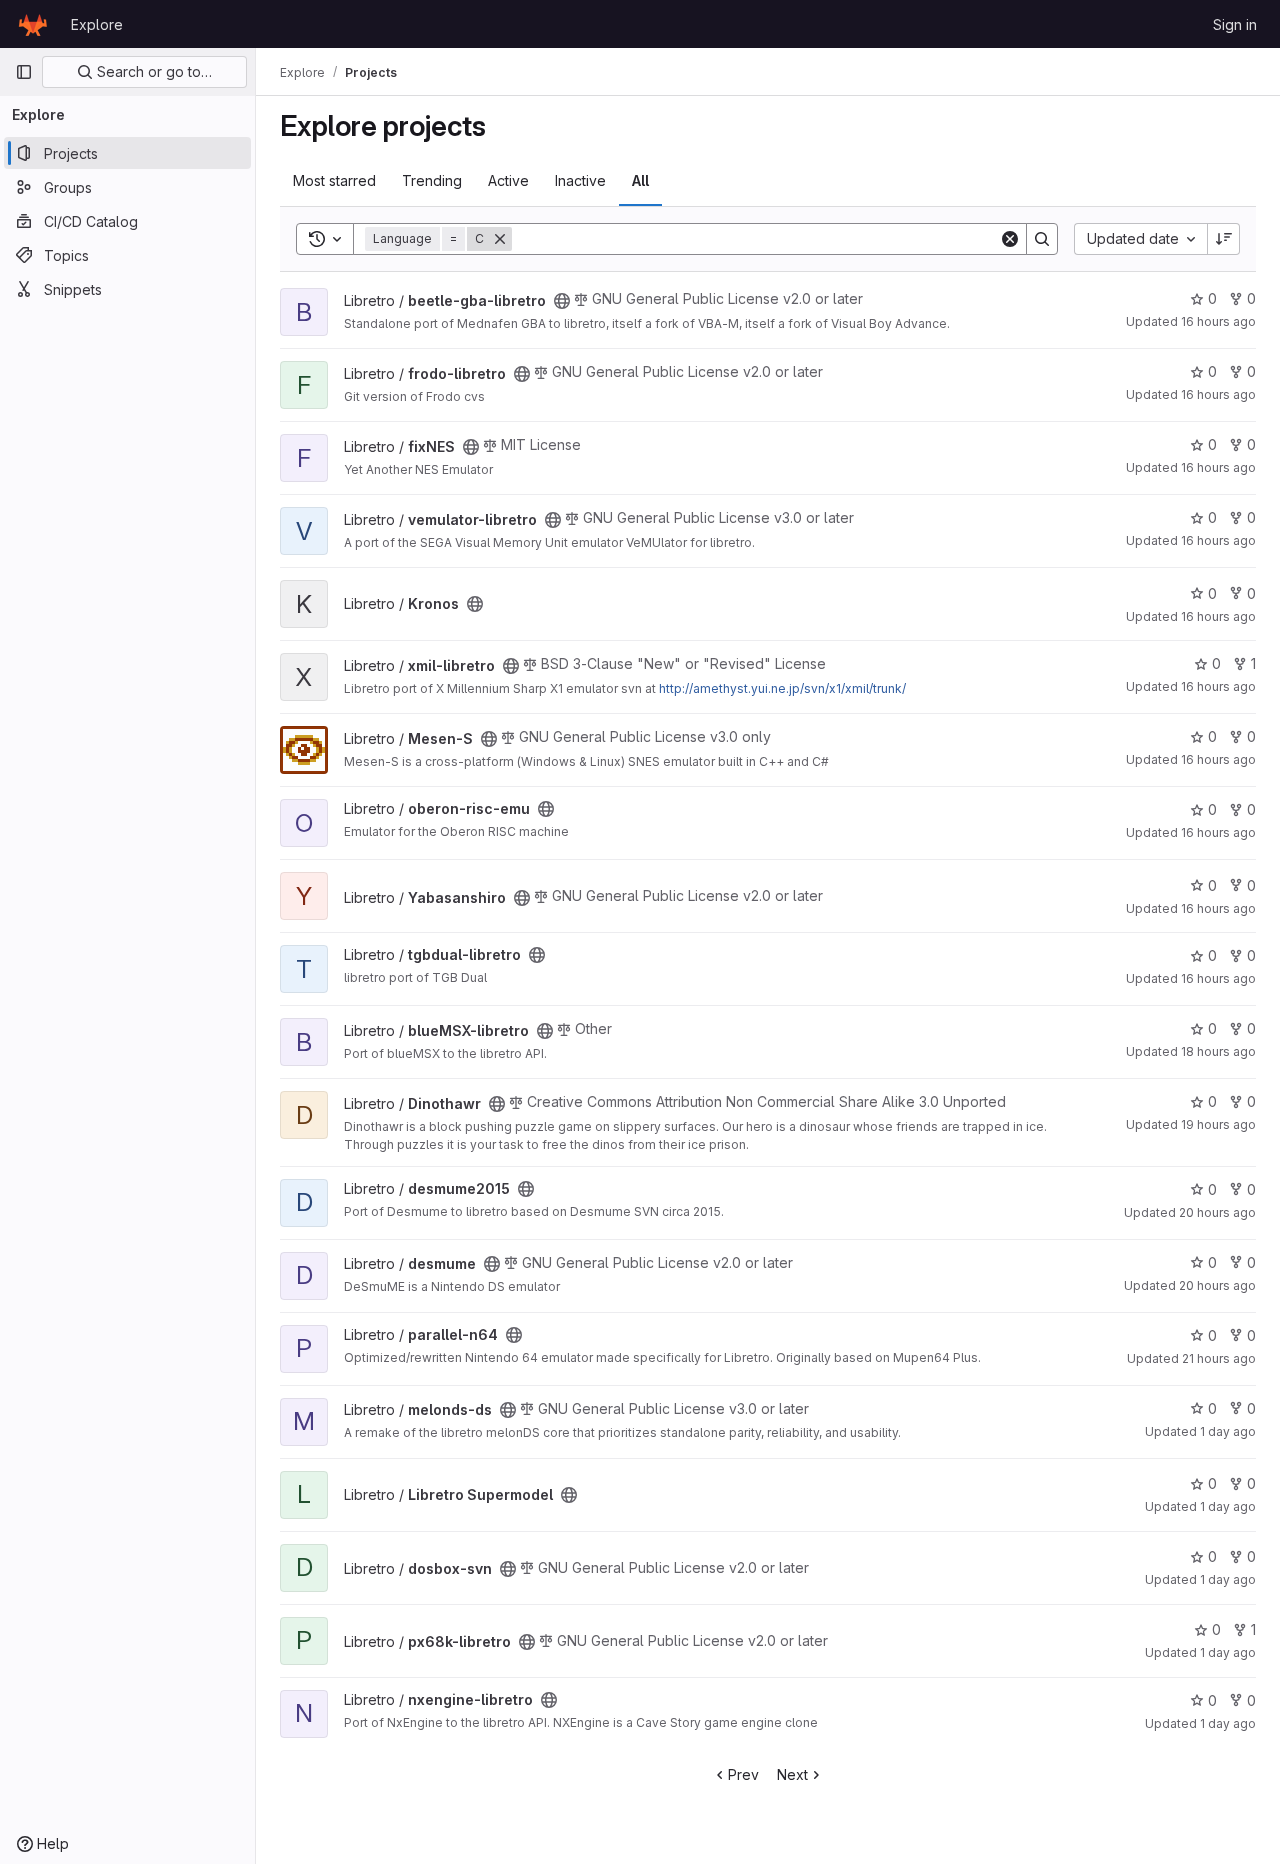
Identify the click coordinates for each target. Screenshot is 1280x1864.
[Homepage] (33, 24)
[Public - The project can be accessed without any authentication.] (562, 301)
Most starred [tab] (334, 180)
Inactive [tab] (580, 180)
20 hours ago (1217, 1212)
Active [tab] (508, 180)
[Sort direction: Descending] (1224, 239)
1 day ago (1228, 1431)
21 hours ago (1219, 1358)
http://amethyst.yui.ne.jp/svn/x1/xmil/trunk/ (782, 688)
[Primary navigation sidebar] (24, 72)
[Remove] (500, 239)
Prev (743, 1774)
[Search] (1042, 239)
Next (792, 1774)
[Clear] (1010, 239)
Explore (97, 24)
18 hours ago (1218, 1051)
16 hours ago (1218, 321)
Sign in (1235, 24)
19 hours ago (1218, 1124)
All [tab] (640, 180)
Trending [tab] (432, 180)
